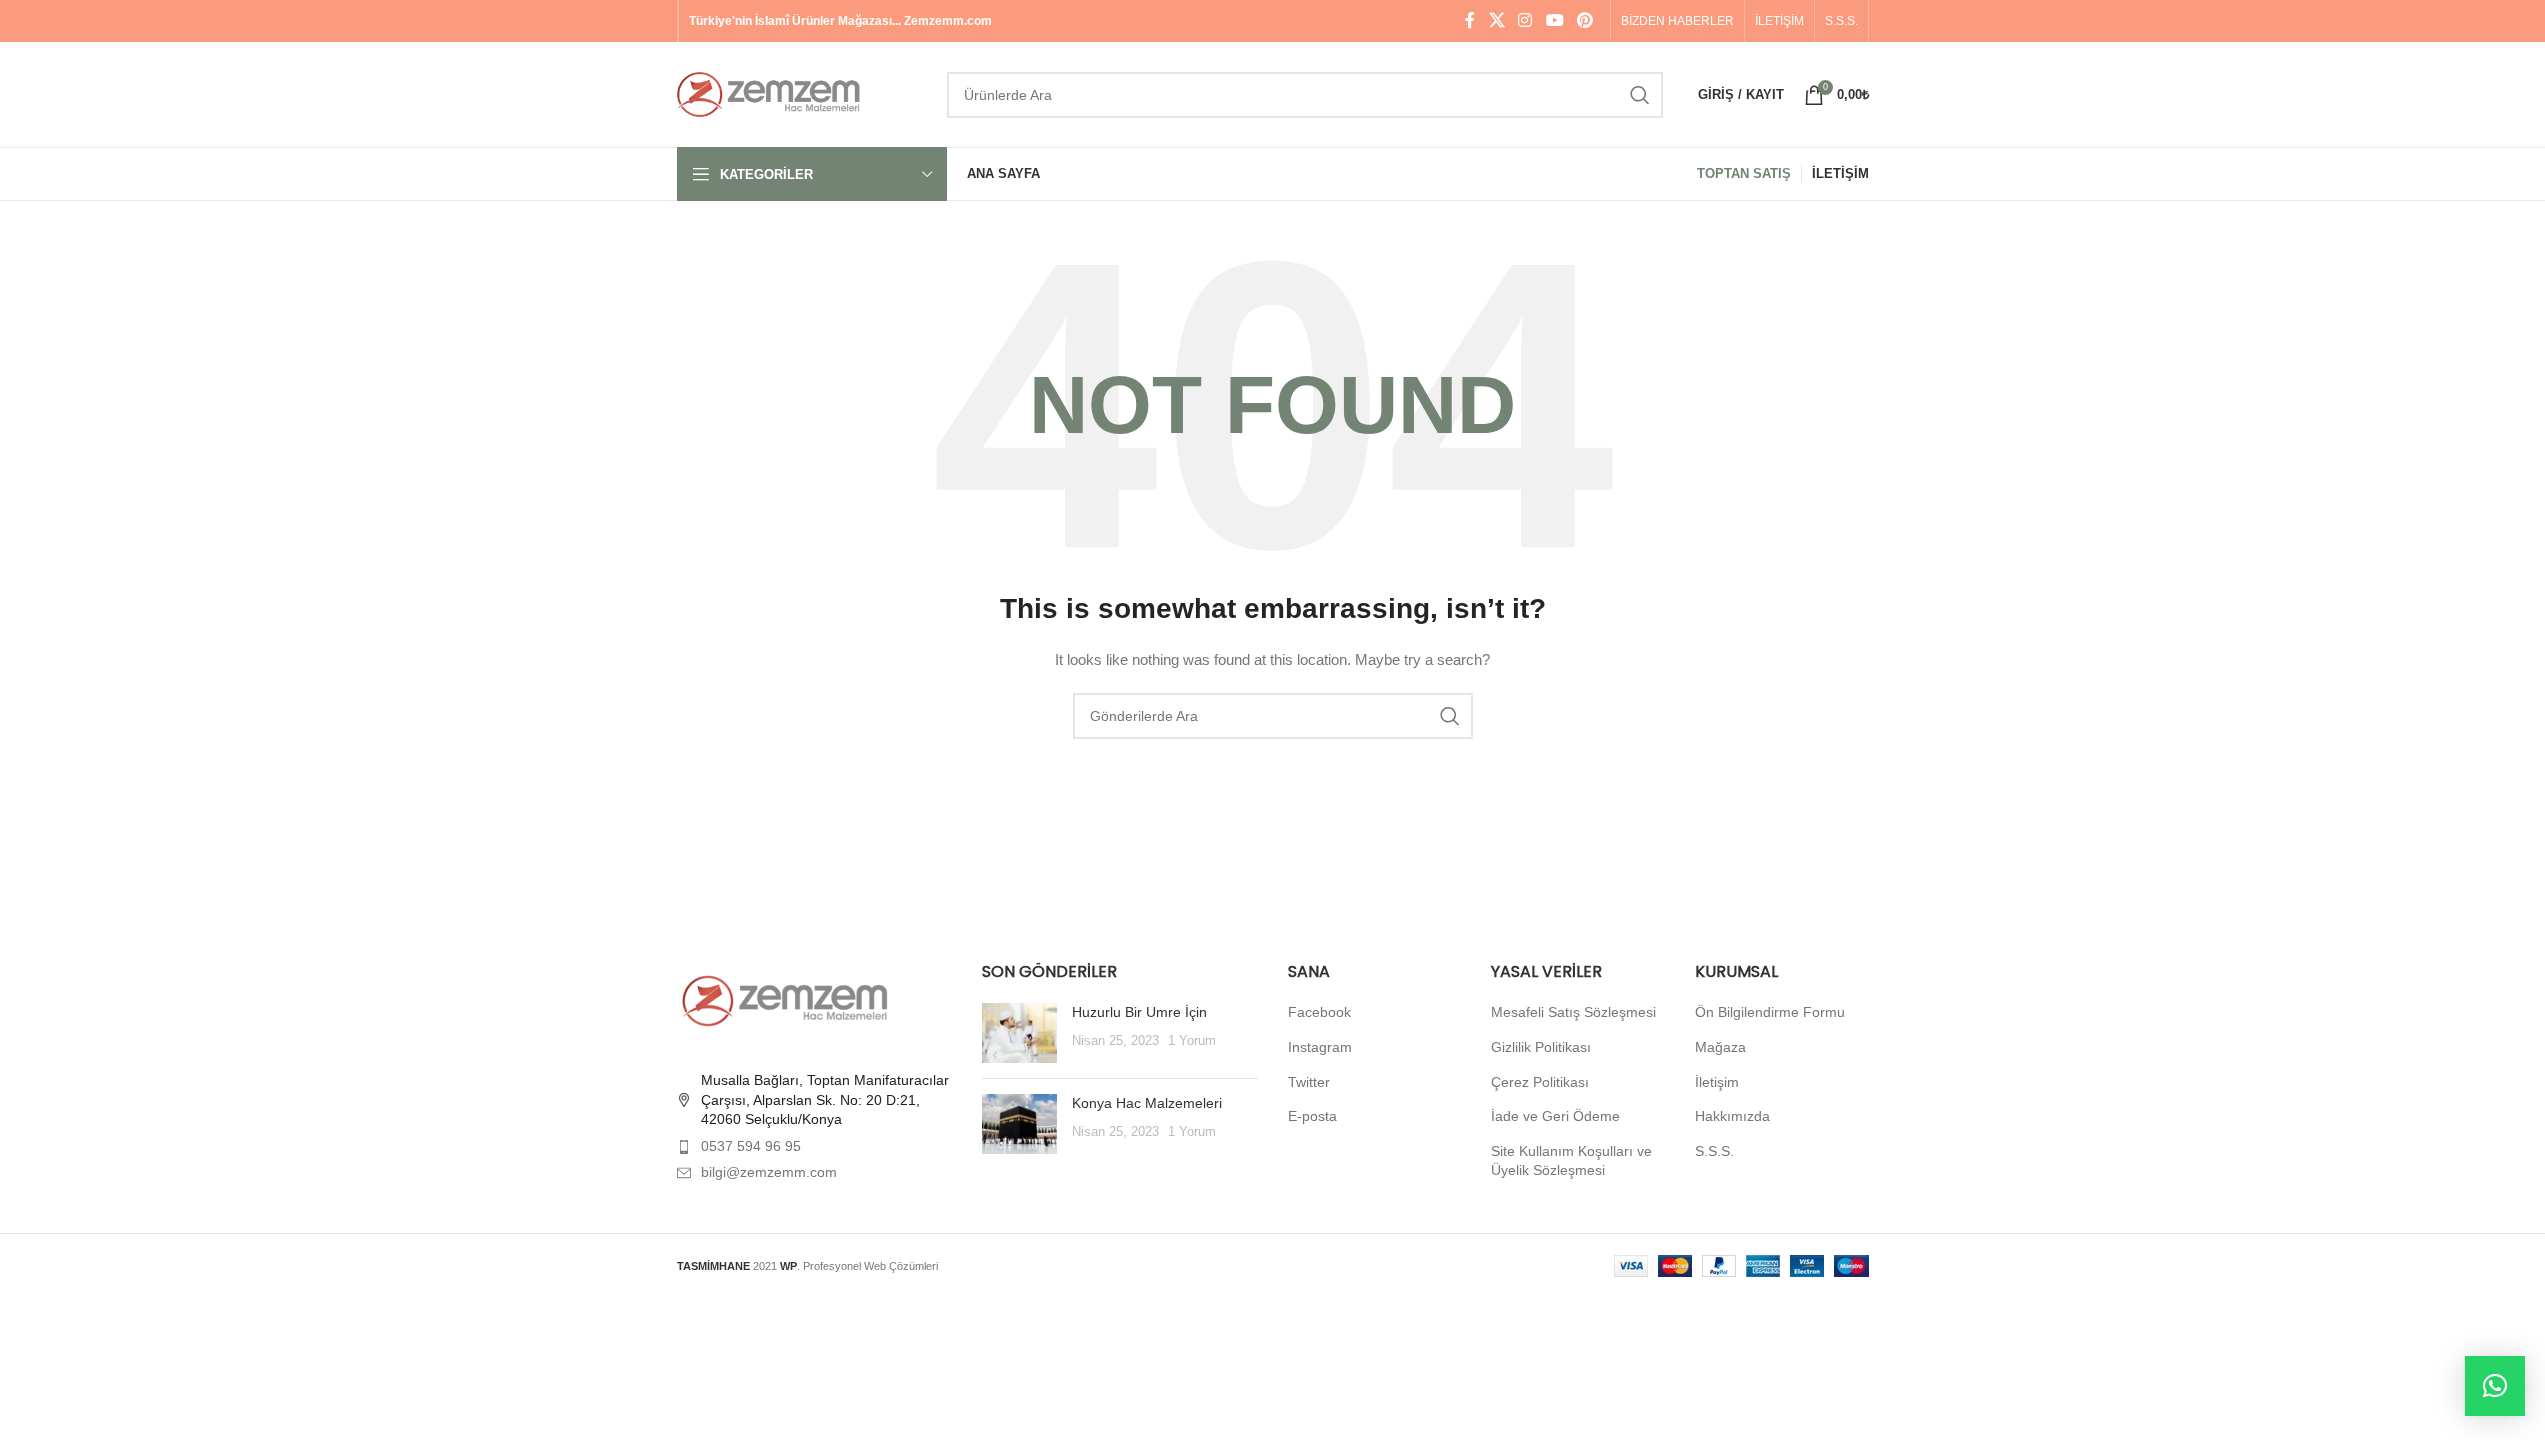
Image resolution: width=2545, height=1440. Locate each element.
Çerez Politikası (1540, 1082)
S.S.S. (1714, 1151)
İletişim (1717, 1082)
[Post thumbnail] (1019, 1033)
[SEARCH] (1640, 95)
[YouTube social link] (1554, 20)
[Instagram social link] (1525, 20)
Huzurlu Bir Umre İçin (1139, 1012)
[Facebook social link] (1470, 20)
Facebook (1319, 1012)
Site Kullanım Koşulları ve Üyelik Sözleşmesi (1571, 1161)
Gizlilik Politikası (1541, 1047)
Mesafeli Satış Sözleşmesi (1573, 1012)
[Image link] (787, 1000)
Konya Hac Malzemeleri (1147, 1103)
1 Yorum (1192, 1041)
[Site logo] (802, 93)
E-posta (1312, 1116)
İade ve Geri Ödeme (1555, 1116)
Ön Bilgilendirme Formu (1770, 1012)
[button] (2495, 1386)
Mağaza (1720, 1047)
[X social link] (1496, 20)
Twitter (1309, 1082)
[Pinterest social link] (1584, 20)
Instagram (1320, 1047)
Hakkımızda (1732, 1116)
